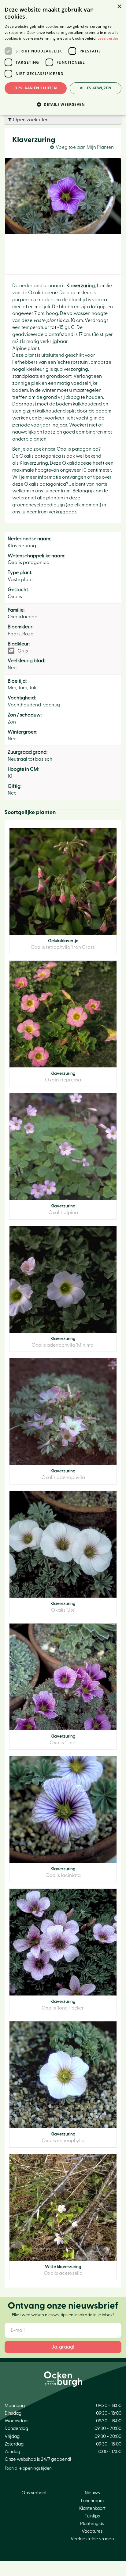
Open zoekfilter (30, 120)
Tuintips (92, 2516)
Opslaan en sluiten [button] (36, 88)
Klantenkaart (92, 2508)
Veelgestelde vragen (92, 2539)
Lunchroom (92, 2501)
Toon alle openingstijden (28, 2468)
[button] (63, 104)
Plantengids (92, 2524)
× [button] (119, 7)
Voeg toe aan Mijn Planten (85, 147)
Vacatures (92, 2531)
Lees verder (108, 38)
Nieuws (92, 2493)
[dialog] (63, 57)
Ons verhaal (34, 2493)
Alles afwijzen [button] (96, 88)
